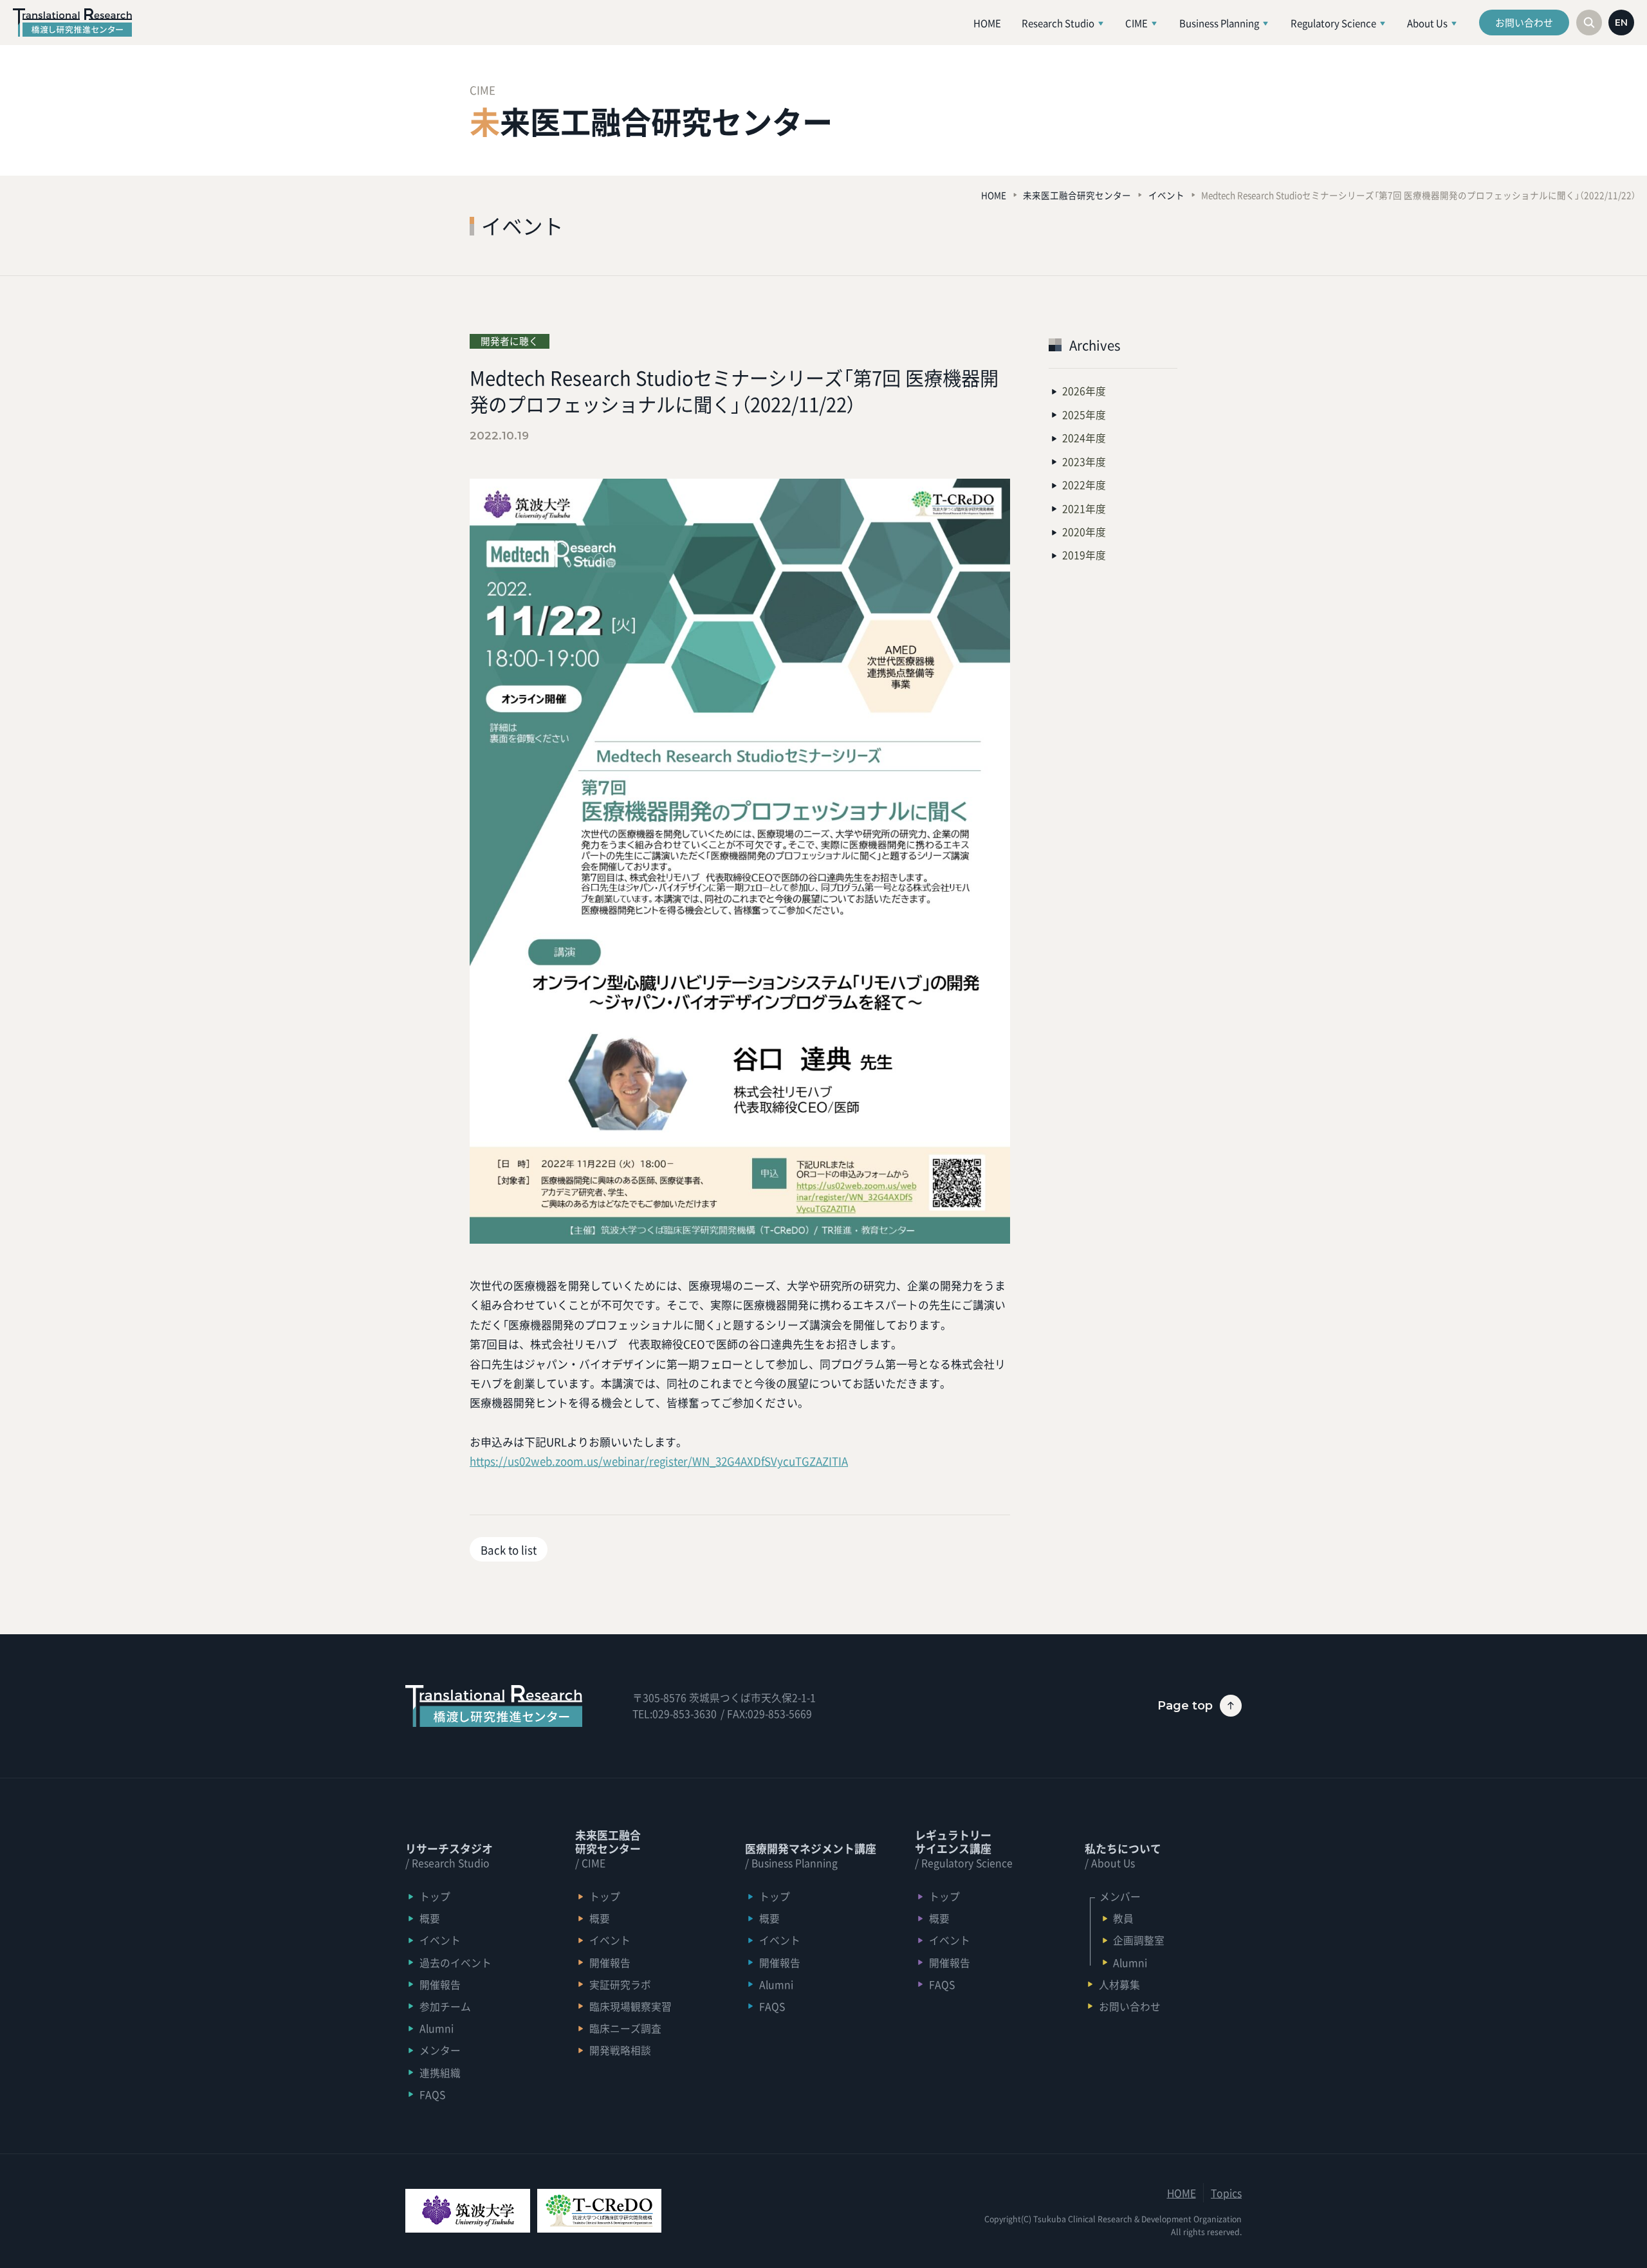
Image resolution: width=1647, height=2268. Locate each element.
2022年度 (1084, 485)
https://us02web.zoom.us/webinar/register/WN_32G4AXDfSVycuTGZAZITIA (659, 1461)
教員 (1123, 1918)
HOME (994, 195)
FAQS (432, 2095)
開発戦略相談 (620, 2050)
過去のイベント (455, 1963)
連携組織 (440, 2073)
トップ (435, 1896)
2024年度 (1084, 438)
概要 (430, 1918)
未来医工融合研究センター (1077, 195)
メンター (440, 2050)
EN (1621, 23)
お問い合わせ (1524, 23)
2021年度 (1084, 509)
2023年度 (1084, 462)
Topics (1226, 2193)
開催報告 (440, 1985)
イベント (1166, 195)
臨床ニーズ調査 (625, 2028)
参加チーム (445, 2006)
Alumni (437, 2028)
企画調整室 (1139, 1940)
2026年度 (1084, 391)
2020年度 (1084, 532)
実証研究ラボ (620, 1985)
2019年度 (1084, 555)
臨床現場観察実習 (630, 2006)
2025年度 (1084, 415)
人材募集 (1119, 1985)
